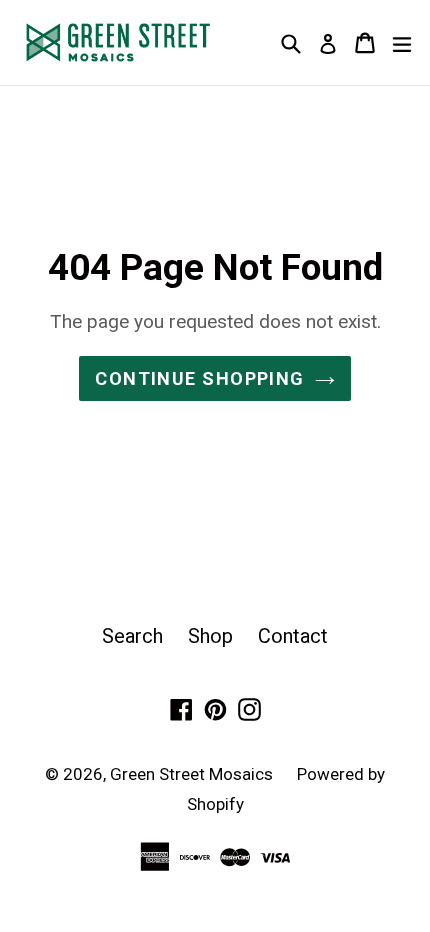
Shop (210, 636)
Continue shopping (199, 378)
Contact (293, 636)
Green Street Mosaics (193, 774)
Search (132, 636)
